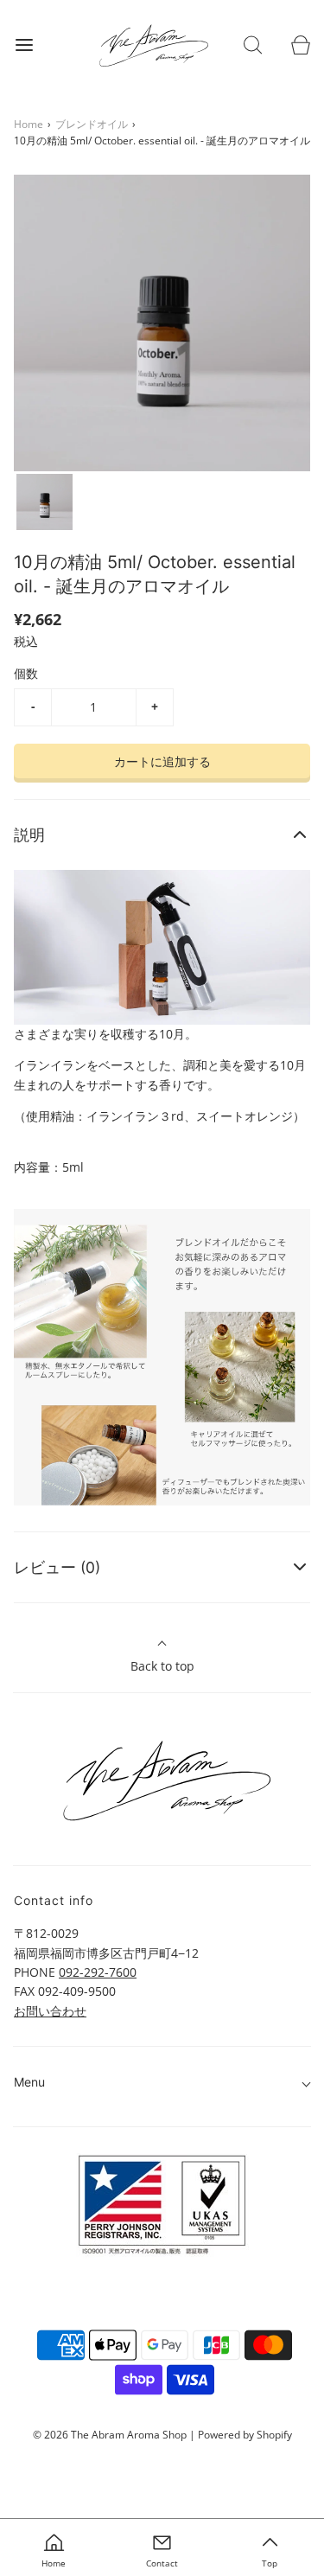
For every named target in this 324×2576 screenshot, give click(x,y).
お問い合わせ (50, 2011)
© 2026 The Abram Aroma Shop (110, 2435)
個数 (26, 673)
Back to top (162, 1666)
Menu (29, 2082)
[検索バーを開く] (253, 45)
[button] (44, 502)
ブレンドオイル (92, 124)
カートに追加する (162, 761)
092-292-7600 (98, 1972)
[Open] (24, 45)
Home (29, 124)
